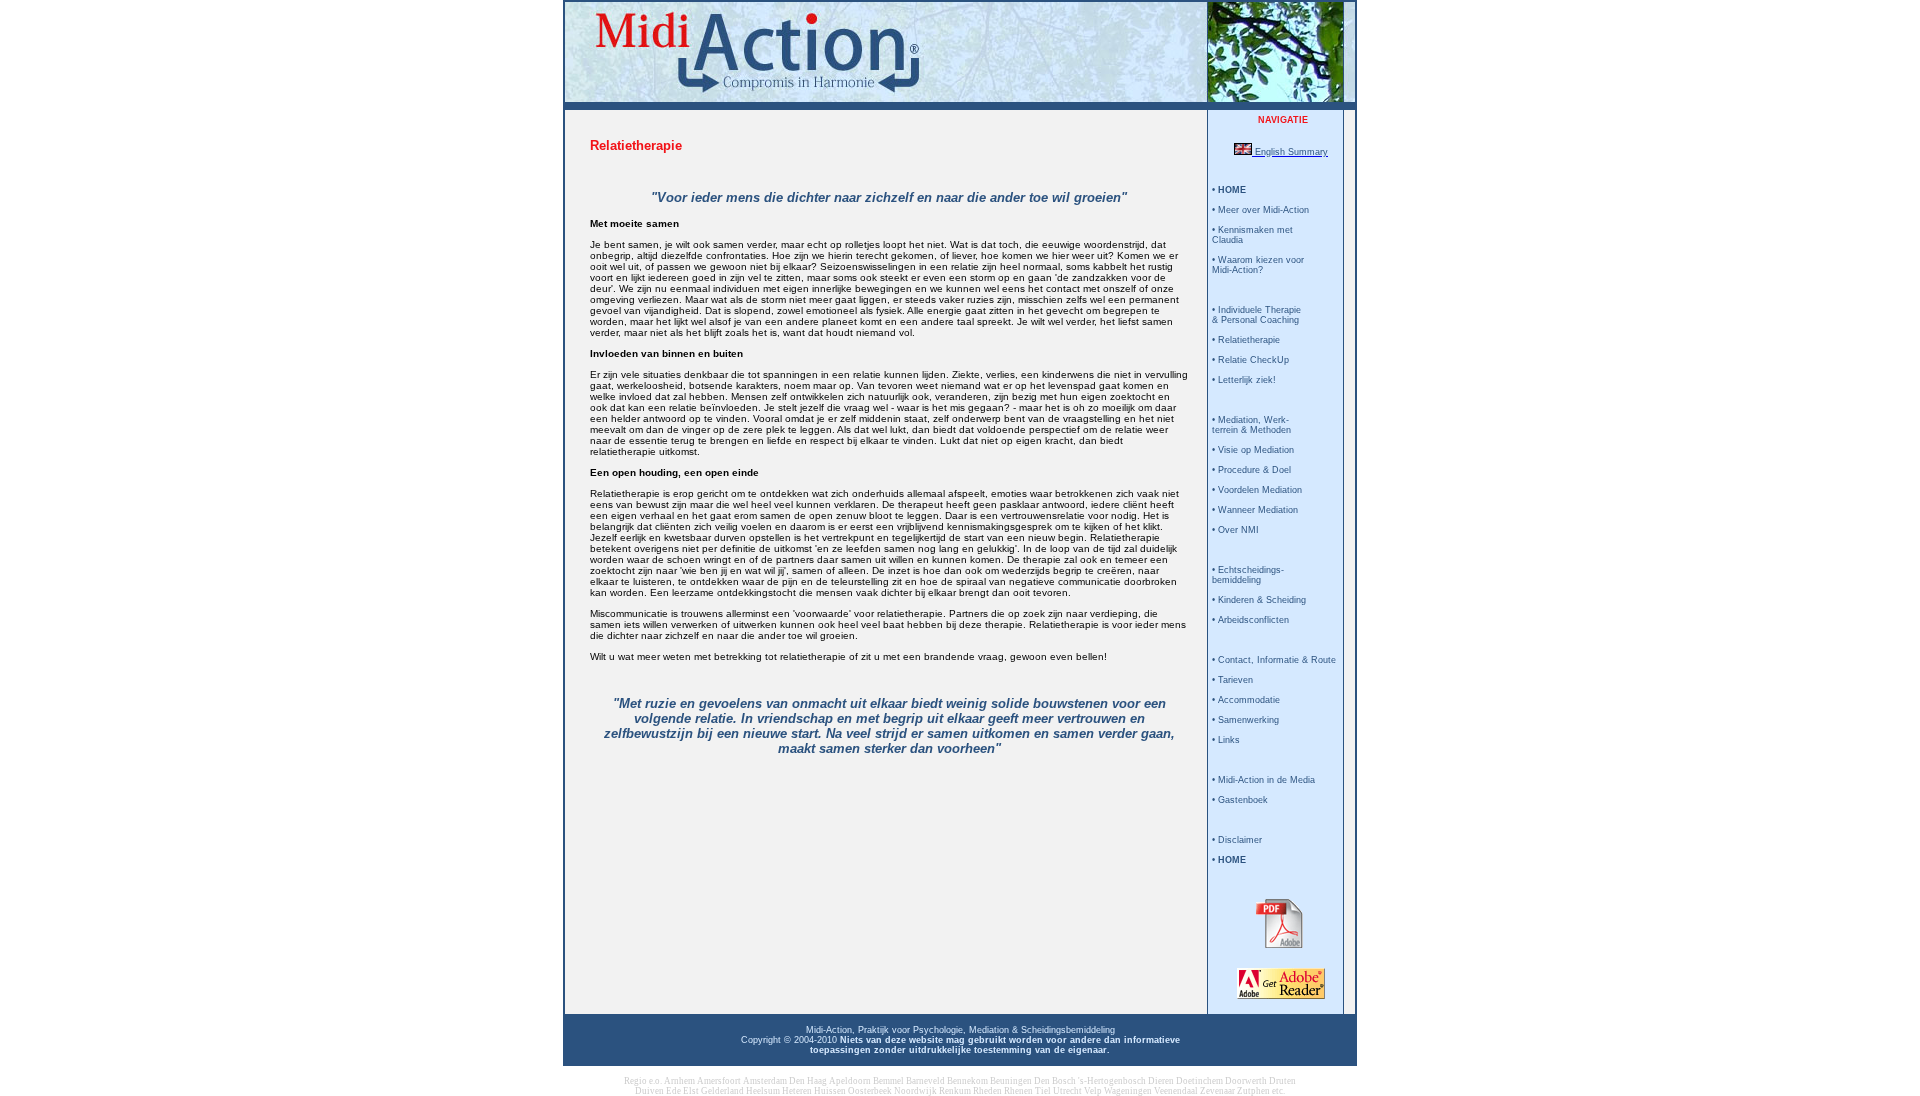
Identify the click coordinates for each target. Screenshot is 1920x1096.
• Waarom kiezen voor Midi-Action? (1258, 265)
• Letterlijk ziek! (1244, 380)
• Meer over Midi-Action (1260, 210)
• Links (1226, 740)
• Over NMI (1235, 530)
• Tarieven (1232, 680)
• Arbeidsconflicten (1250, 620)
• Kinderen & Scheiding (1259, 600)
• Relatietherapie (1246, 340)
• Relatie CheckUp (1250, 360)
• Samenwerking (1245, 720)
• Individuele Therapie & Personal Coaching (1256, 315)
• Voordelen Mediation (1257, 490)
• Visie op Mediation (1253, 450)
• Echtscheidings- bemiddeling (1248, 575)
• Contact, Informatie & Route (1274, 660)
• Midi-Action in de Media (1263, 780)
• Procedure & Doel (1251, 470)
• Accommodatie (1246, 700)
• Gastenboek (1240, 800)
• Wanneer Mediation (1255, 510)
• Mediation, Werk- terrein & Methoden (1251, 425)
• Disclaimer (1237, 840)
